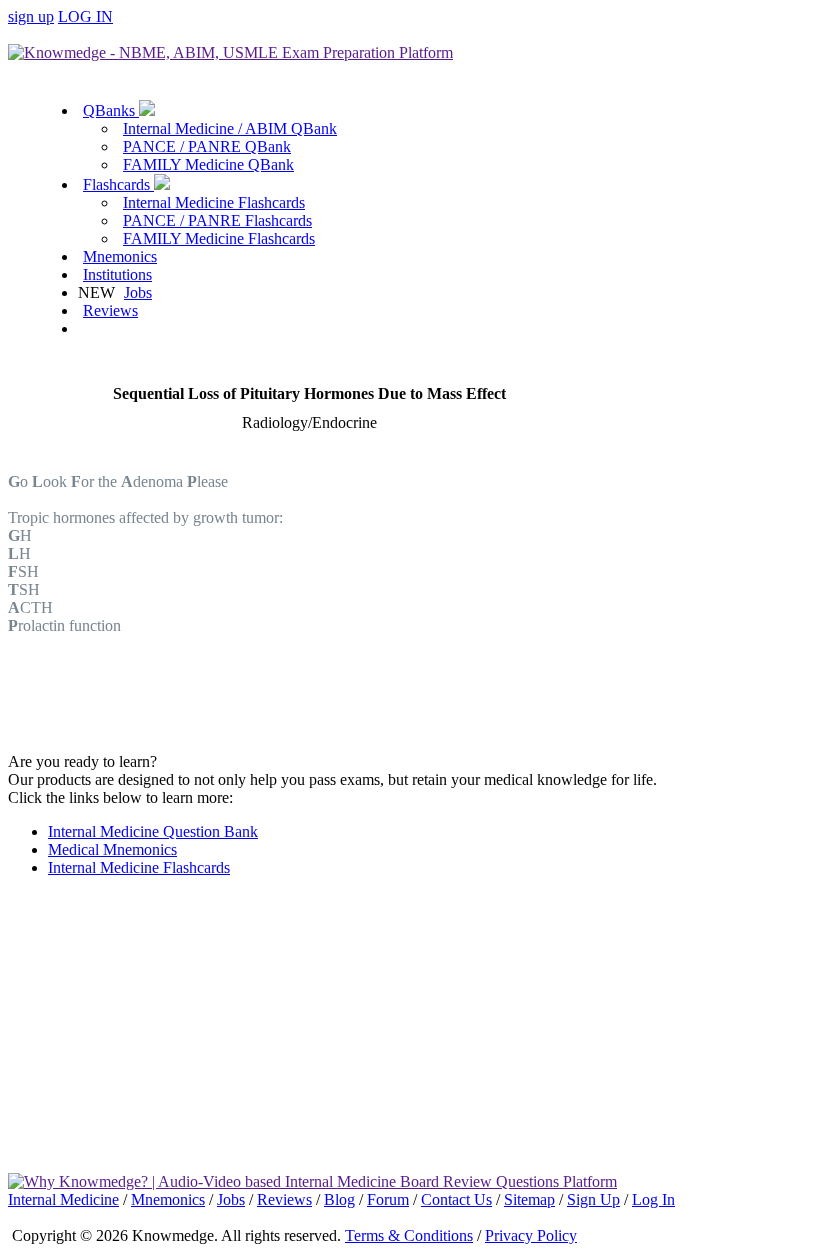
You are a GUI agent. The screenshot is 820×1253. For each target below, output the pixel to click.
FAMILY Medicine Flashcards (219, 238)
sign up (31, 16)
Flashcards (118, 184)
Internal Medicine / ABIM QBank (230, 128)
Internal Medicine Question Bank (153, 831)
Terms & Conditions (409, 1235)
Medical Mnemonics (112, 849)
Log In (653, 1199)
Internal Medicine (63, 1199)
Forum (388, 1199)
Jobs (138, 292)
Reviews (110, 310)
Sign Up (593, 1199)
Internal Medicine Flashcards (214, 202)
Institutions (117, 274)
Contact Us (456, 1199)
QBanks (111, 110)
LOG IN (85, 16)
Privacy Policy (531, 1235)
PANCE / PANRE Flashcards (217, 220)
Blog (339, 1199)
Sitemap (529, 1199)
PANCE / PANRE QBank (207, 146)
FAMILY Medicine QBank (208, 164)
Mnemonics (120, 256)
